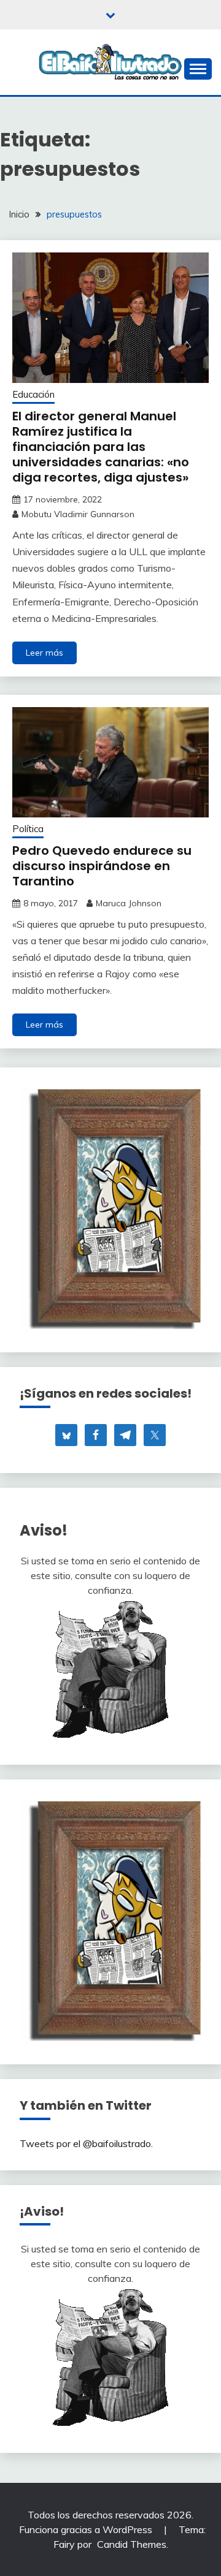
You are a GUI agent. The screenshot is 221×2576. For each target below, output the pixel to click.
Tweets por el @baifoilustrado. (86, 2143)
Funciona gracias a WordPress (87, 2529)
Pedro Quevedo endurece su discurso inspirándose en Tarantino (102, 866)
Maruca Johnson (129, 903)
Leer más (45, 653)
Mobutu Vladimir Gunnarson (78, 514)
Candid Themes (132, 2544)
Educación (33, 394)
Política (28, 829)
